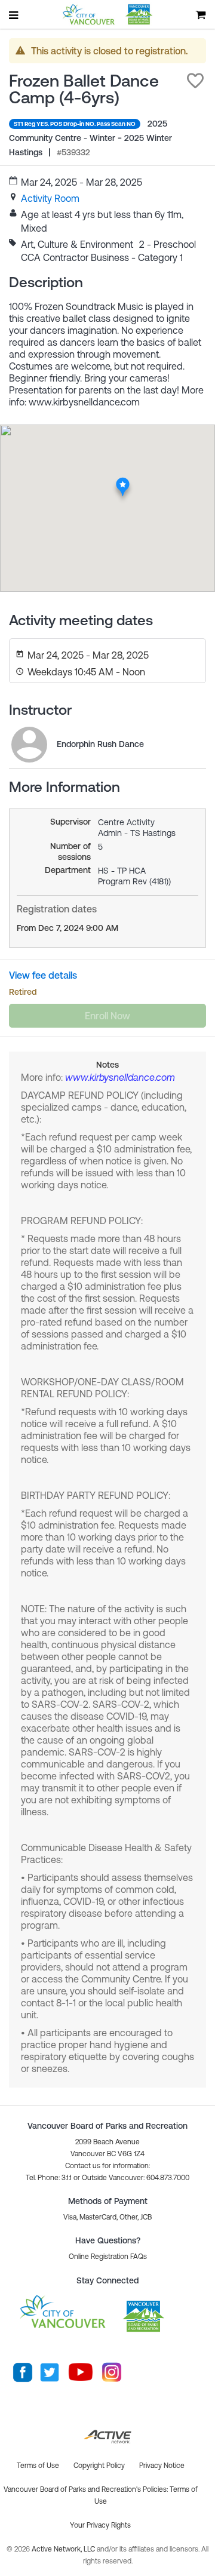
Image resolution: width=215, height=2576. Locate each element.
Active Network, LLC (64, 2549)
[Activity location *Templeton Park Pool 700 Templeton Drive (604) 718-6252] (123, 481)
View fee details (43, 975)
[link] (50, 198)
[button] (195, 81)
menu (14, 15)
